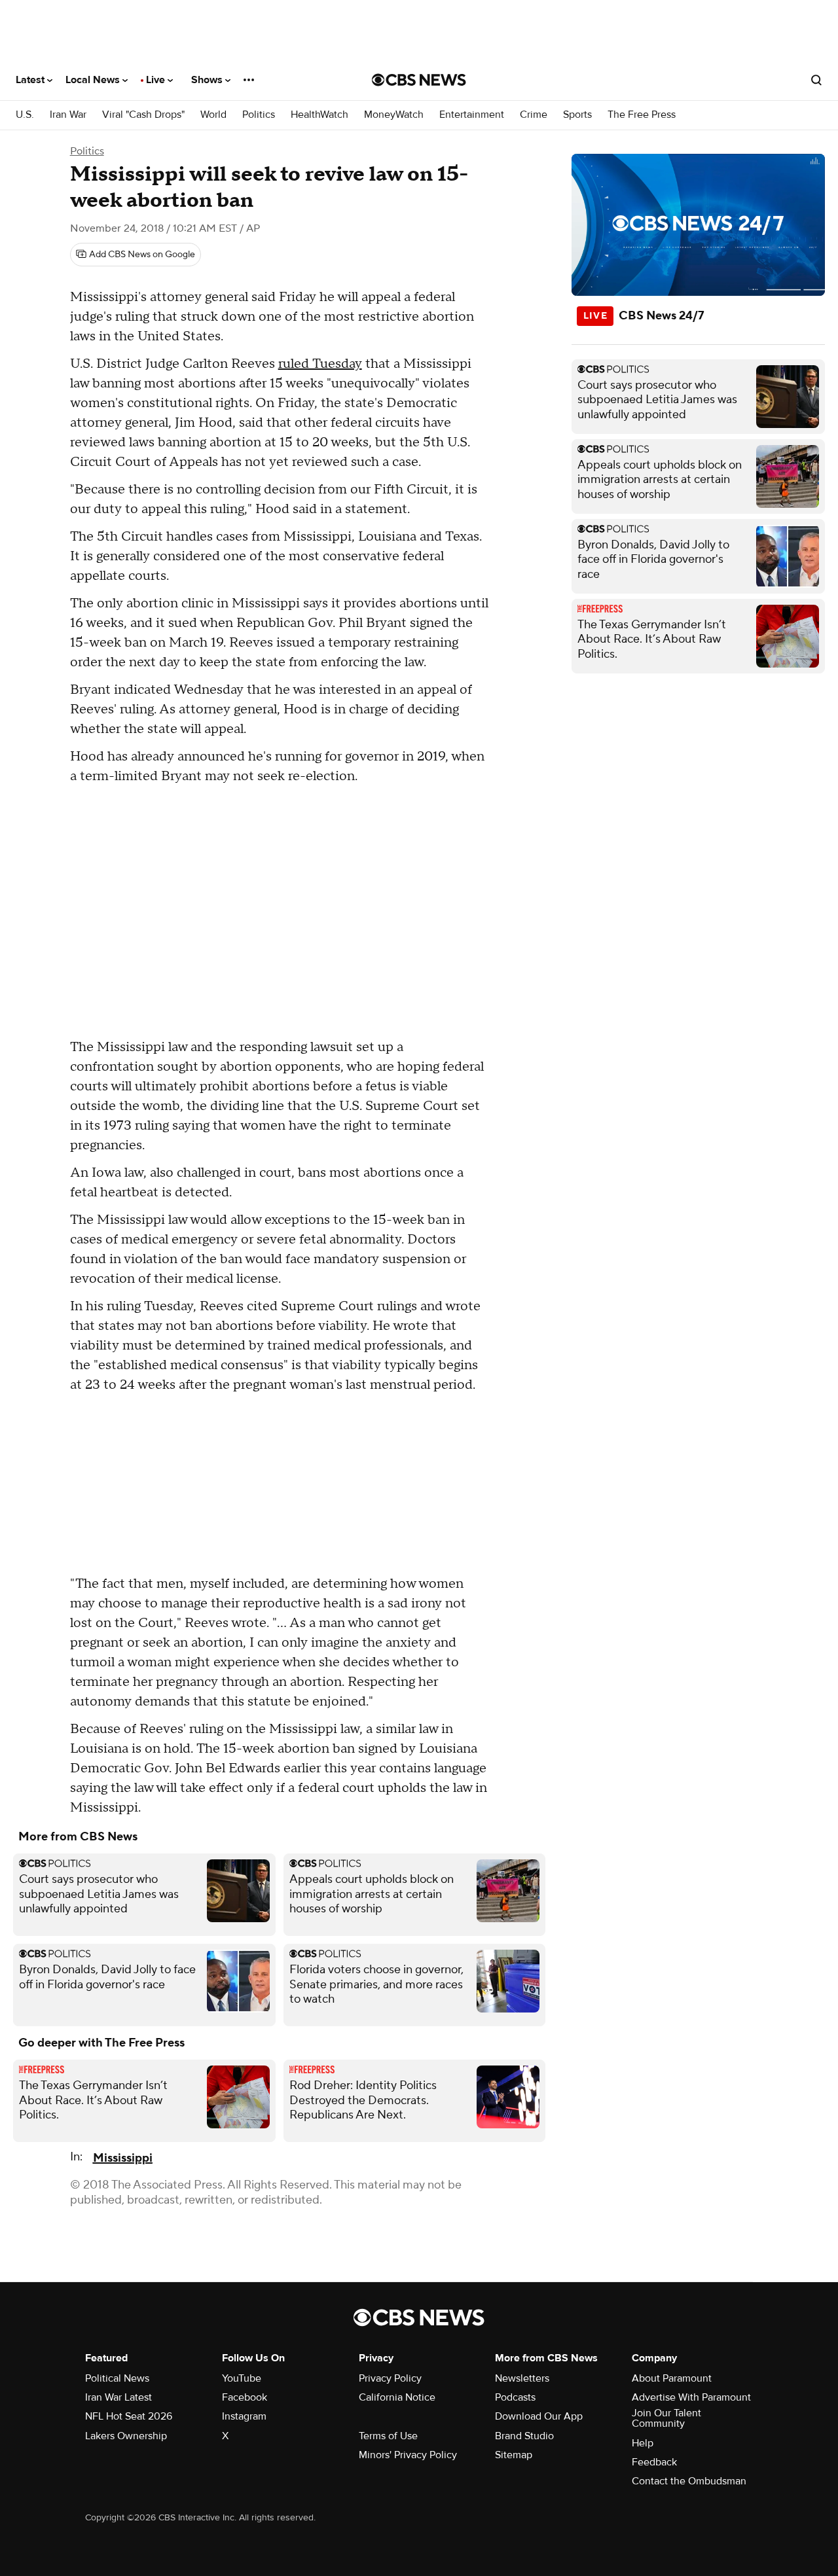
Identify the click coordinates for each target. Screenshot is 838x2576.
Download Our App (539, 2416)
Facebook (245, 2397)
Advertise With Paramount (691, 2397)
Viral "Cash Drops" (143, 115)
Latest (31, 80)
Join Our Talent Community (666, 2418)
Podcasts (515, 2397)
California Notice (397, 2397)
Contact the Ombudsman (689, 2481)
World (213, 115)
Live (157, 80)
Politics (259, 115)
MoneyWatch (394, 115)
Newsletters (522, 2378)
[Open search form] (816, 80)
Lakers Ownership (126, 2436)
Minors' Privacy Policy (408, 2455)
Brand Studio (524, 2436)
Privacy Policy (390, 2378)
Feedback (654, 2462)
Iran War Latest (118, 2397)
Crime (534, 115)
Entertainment (472, 115)
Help (643, 2443)
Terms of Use (388, 2436)
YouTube (242, 2378)
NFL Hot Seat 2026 (129, 2416)
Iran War (68, 115)
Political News (117, 2378)
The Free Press (642, 115)
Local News (94, 80)
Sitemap (514, 2455)
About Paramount (672, 2378)
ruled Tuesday (320, 364)
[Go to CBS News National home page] (419, 80)
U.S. (25, 115)
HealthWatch (319, 115)
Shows (208, 80)
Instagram (244, 2416)
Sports (577, 115)
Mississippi (123, 2158)
